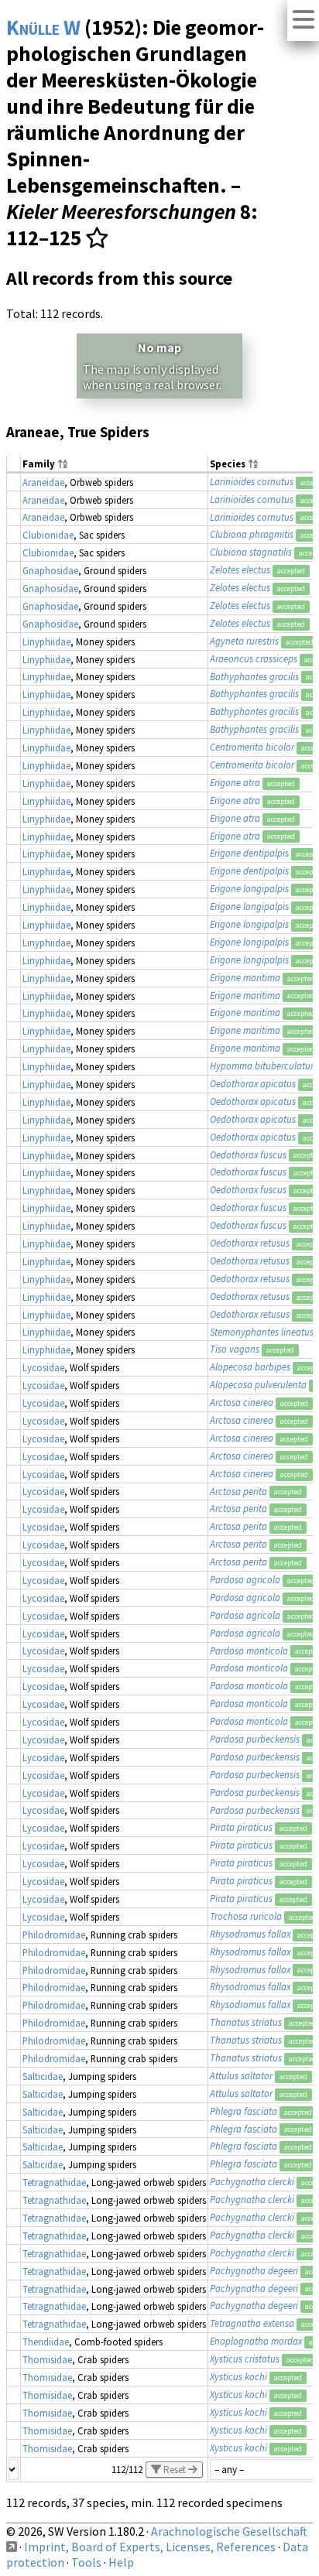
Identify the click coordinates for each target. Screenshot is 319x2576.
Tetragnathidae (54, 2182)
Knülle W (43, 27)
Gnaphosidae (50, 570)
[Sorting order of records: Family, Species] (63, 465)
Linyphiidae (46, 641)
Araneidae (43, 482)
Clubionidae (48, 535)
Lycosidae (43, 1367)
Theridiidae (46, 2342)
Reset (175, 2470)
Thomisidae (47, 2359)
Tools (86, 2562)
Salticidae (43, 2076)
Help (121, 2562)
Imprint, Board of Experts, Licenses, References (150, 2547)
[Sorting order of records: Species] (253, 465)
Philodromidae (54, 1935)
